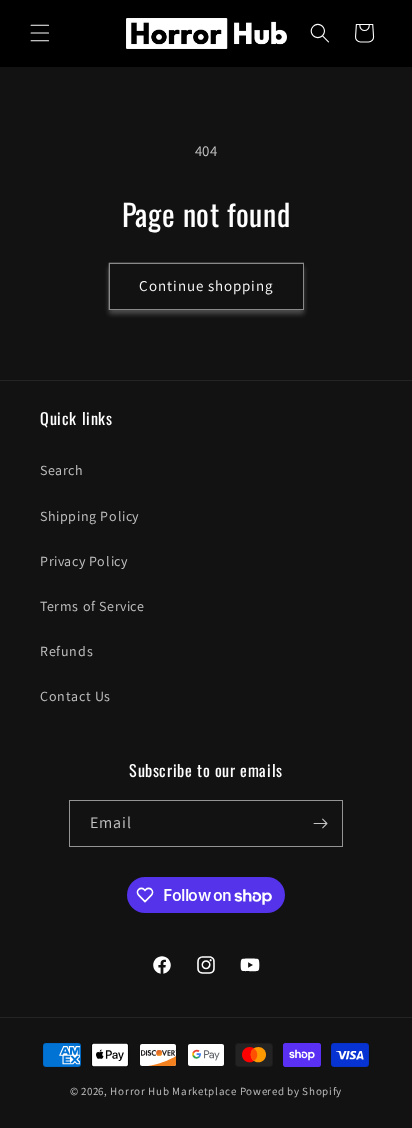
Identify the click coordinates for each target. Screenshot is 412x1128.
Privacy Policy (83, 561)
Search (62, 470)
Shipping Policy (89, 516)
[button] (40, 33)
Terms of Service (92, 606)
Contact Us (75, 696)
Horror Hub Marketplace (173, 1091)
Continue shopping (206, 285)
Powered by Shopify (291, 1091)
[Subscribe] (320, 823)
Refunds (66, 651)
